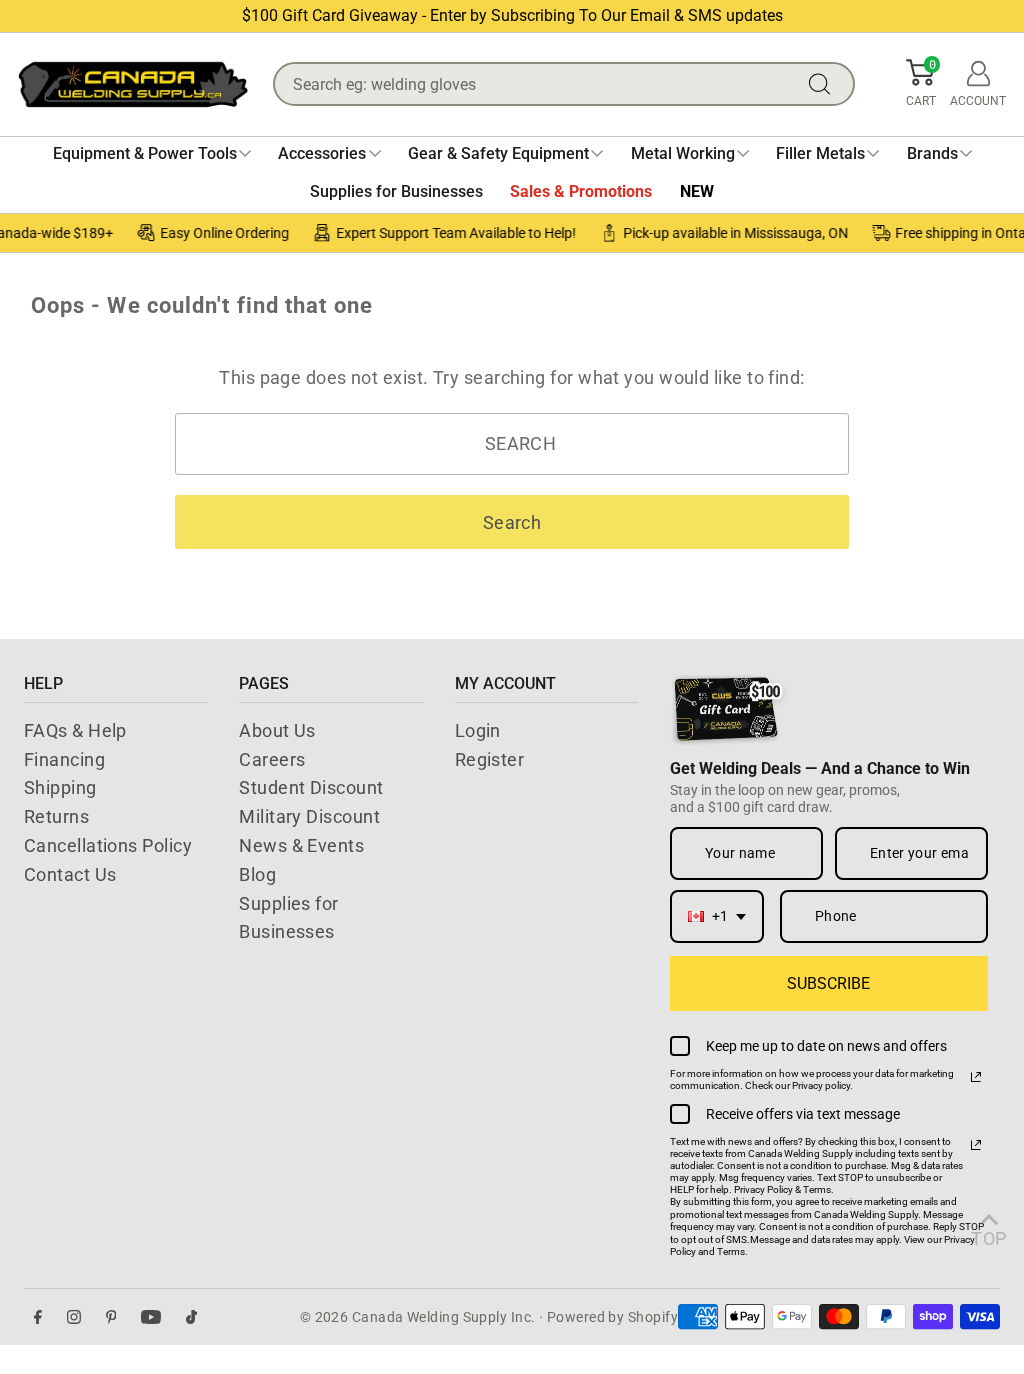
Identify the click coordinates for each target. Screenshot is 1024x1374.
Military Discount (309, 816)
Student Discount (311, 787)
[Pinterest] (111, 1317)
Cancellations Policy (108, 845)
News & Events (301, 845)
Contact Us (70, 874)
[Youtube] (151, 1317)
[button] (921, 84)
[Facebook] (38, 1317)
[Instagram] (74, 1317)
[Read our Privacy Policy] (976, 1077)
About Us (277, 730)
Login (478, 730)
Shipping (60, 787)
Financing (64, 759)
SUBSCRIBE (828, 983)
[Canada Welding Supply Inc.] (133, 84)
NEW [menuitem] (697, 191)
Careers (272, 759)
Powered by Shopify (612, 1317)
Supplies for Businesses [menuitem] (396, 191)
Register (490, 759)
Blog (257, 874)
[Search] (824, 84)
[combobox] (717, 916)
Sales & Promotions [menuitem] (581, 191)
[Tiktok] (191, 1317)
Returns (56, 816)
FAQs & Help (75, 730)
